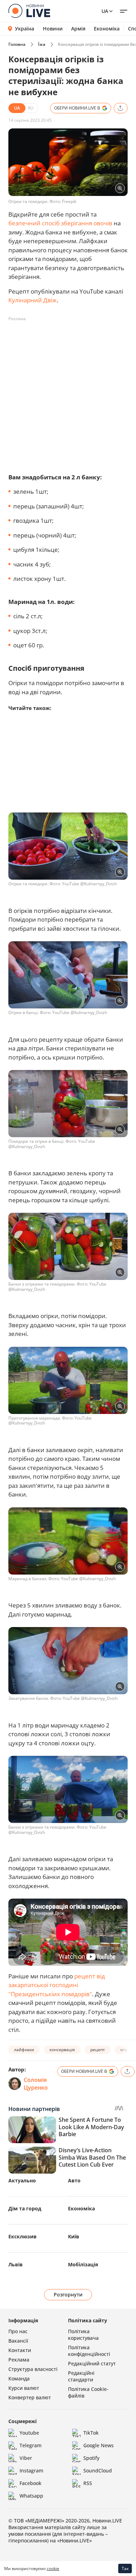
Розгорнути (68, 2295)
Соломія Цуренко (36, 2084)
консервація (62, 2050)
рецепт (98, 2050)
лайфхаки (24, 2050)
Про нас (18, 2331)
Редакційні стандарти (81, 2376)
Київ (74, 2236)
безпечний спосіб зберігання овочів (60, 223)
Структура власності (33, 2369)
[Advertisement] (68, 393)
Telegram (31, 2445)
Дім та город (25, 2208)
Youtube (29, 2433)
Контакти (20, 2350)
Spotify (91, 2458)
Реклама (19, 2360)
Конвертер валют (30, 2397)
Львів (16, 2264)
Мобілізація (83, 2264)
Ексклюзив (22, 2236)
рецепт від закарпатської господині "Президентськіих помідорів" (57, 1985)
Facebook (31, 2483)
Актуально (22, 2180)
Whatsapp (31, 2496)
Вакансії (18, 2341)
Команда (19, 2378)
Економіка (107, 29)
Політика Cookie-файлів (88, 2392)
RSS (88, 2483)
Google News (99, 2445)
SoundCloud (98, 2471)
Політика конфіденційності (89, 2351)
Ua (105, 11)
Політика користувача (83, 2335)
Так (125, 2568)
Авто (74, 2180)
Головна (17, 44)
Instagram (31, 2471)
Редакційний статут (92, 2363)
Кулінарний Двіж (33, 300)
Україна (25, 29)
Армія (78, 29)
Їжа (42, 44)
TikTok (91, 2433)
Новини (53, 29)
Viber (26, 2458)
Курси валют (24, 2388)
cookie (53, 2568)
